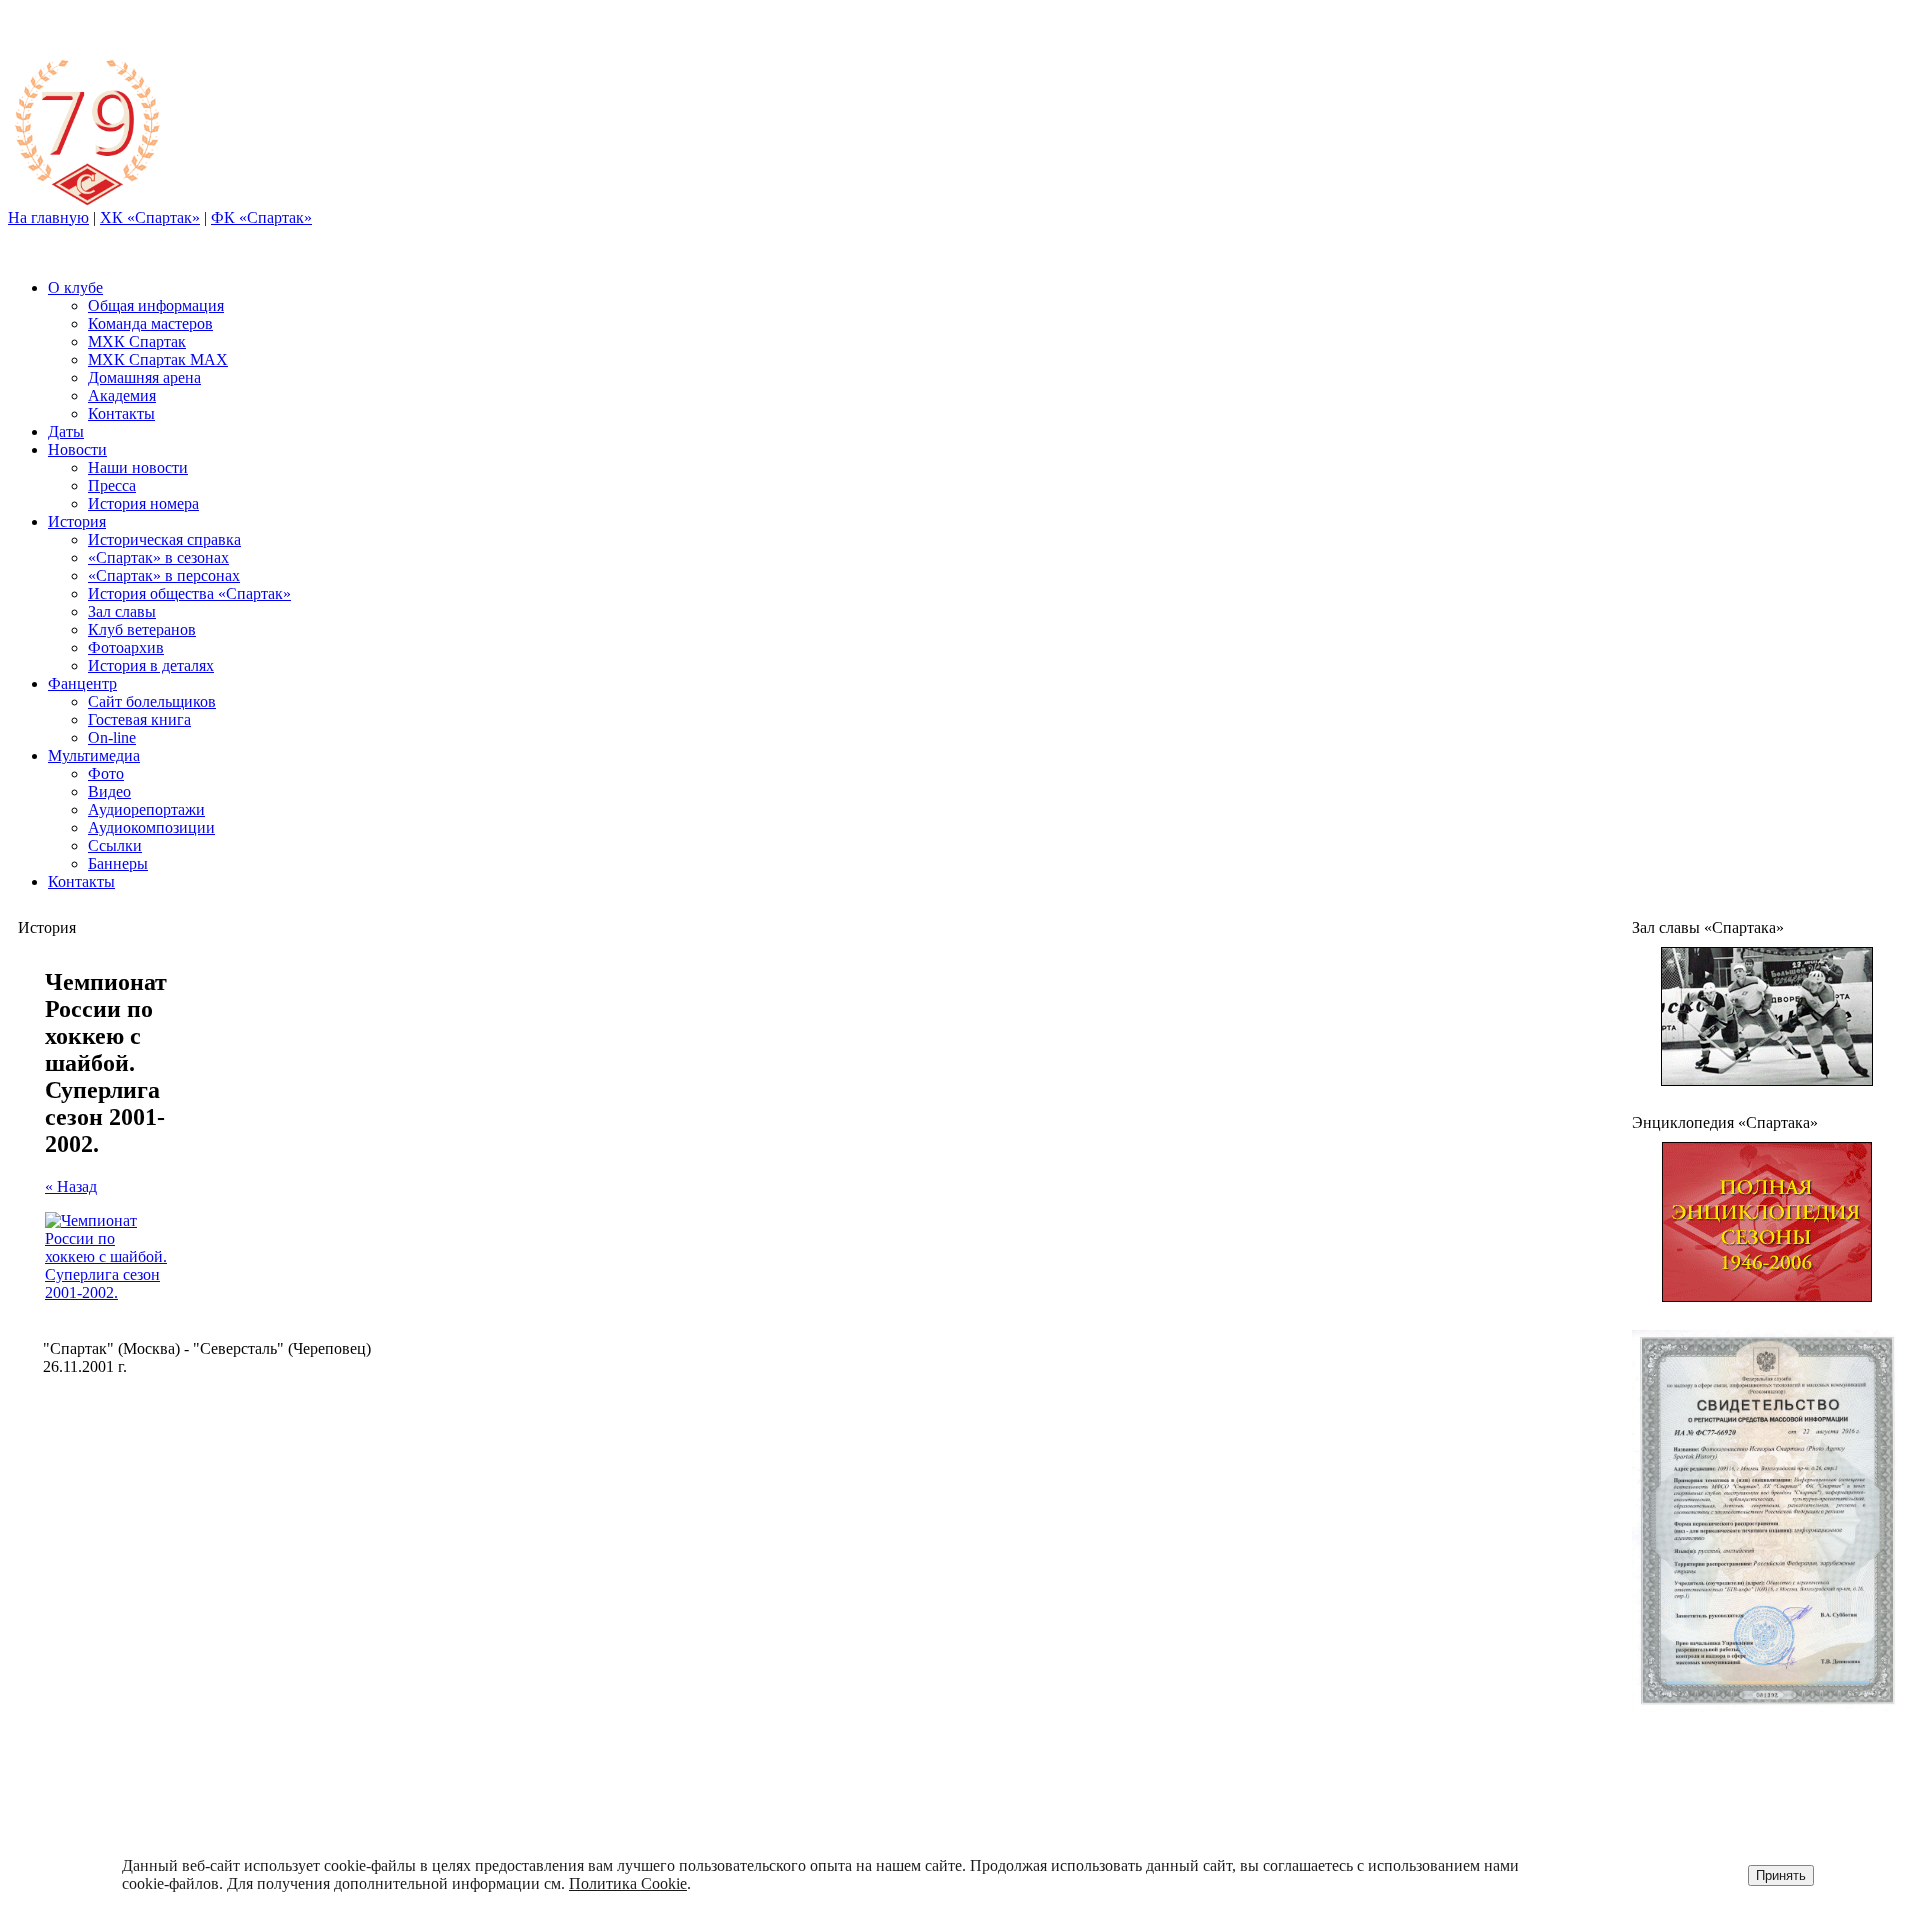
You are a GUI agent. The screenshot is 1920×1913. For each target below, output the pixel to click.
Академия (122, 395)
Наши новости (138, 467)
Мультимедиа (94, 755)
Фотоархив (126, 647)
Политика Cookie (628, 1883)
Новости (77, 449)
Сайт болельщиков (152, 701)
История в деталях (151, 665)
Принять (1781, 1875)
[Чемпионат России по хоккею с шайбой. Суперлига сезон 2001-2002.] (106, 1292)
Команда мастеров (150, 323)
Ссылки (115, 845)
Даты (66, 431)
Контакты (121, 413)
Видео (109, 791)
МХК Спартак (137, 341)
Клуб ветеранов (142, 629)
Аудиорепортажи (146, 809)
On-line (112, 737)
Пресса (112, 485)
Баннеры (118, 863)
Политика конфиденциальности (1751, 1787)
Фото (106, 773)
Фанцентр (82, 683)
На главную (48, 217)
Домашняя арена (144, 377)
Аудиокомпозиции (151, 827)
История (77, 521)
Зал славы (122, 611)
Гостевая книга (139, 719)
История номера (143, 503)
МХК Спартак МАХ (158, 359)
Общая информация (156, 305)
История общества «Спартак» (189, 593)
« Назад (71, 1186)
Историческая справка (164, 539)
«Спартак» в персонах (164, 575)
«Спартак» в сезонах (158, 557)
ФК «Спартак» (261, 217)
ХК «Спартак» (150, 217)
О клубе (75, 287)
